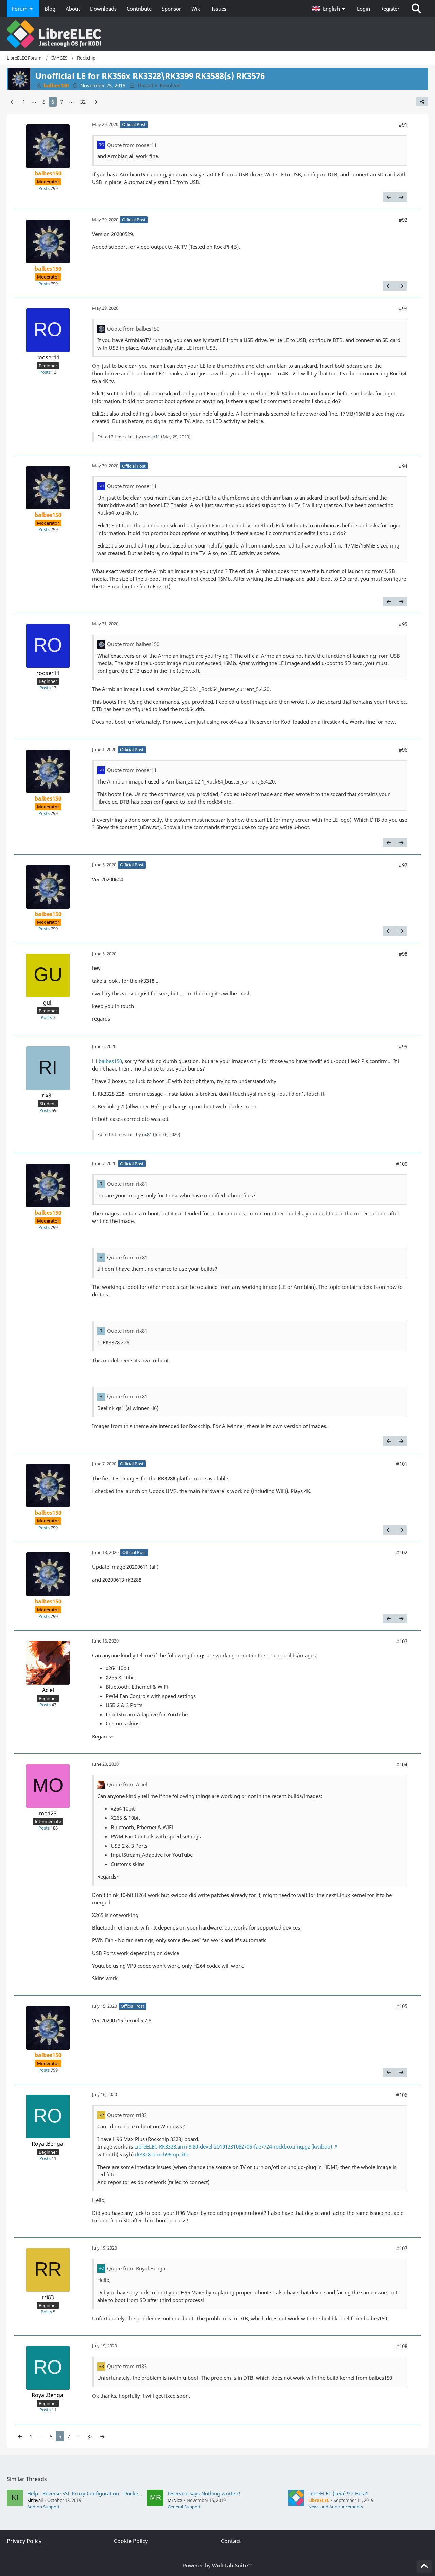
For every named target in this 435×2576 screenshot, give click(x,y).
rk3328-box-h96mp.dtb (162, 2154)
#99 (403, 1046)
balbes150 (110, 1061)
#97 (403, 865)
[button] (329, 9)
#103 (402, 1641)
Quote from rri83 (127, 2115)
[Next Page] (95, 102)
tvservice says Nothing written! (204, 2493)
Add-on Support (43, 2507)
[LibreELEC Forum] (217, 34)
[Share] (422, 102)
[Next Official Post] (401, 197)
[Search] (416, 9)
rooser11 (151, 437)
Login (363, 9)
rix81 (147, 1134)
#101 (402, 1464)
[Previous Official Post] (389, 197)
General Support (184, 2507)
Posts (44, 188)
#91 (403, 124)
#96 (403, 750)
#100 (402, 1164)
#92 (403, 220)
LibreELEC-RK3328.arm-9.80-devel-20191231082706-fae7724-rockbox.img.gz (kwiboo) (233, 2146)
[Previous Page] (13, 102)
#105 (402, 2006)
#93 (403, 308)
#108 (402, 2346)
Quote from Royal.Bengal (137, 2268)
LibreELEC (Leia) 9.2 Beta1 (338, 2493)
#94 (403, 466)
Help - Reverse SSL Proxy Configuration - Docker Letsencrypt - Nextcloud (112, 2493)
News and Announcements (336, 2507)
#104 (402, 1764)
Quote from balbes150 (133, 329)
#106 (402, 2095)
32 (83, 102)
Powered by (217, 2565)
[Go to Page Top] (424, 2566)
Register (390, 9)
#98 (403, 954)
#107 (402, 2248)
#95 (403, 624)
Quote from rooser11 (132, 145)
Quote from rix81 (127, 1184)
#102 (402, 1552)
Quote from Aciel (127, 1784)
